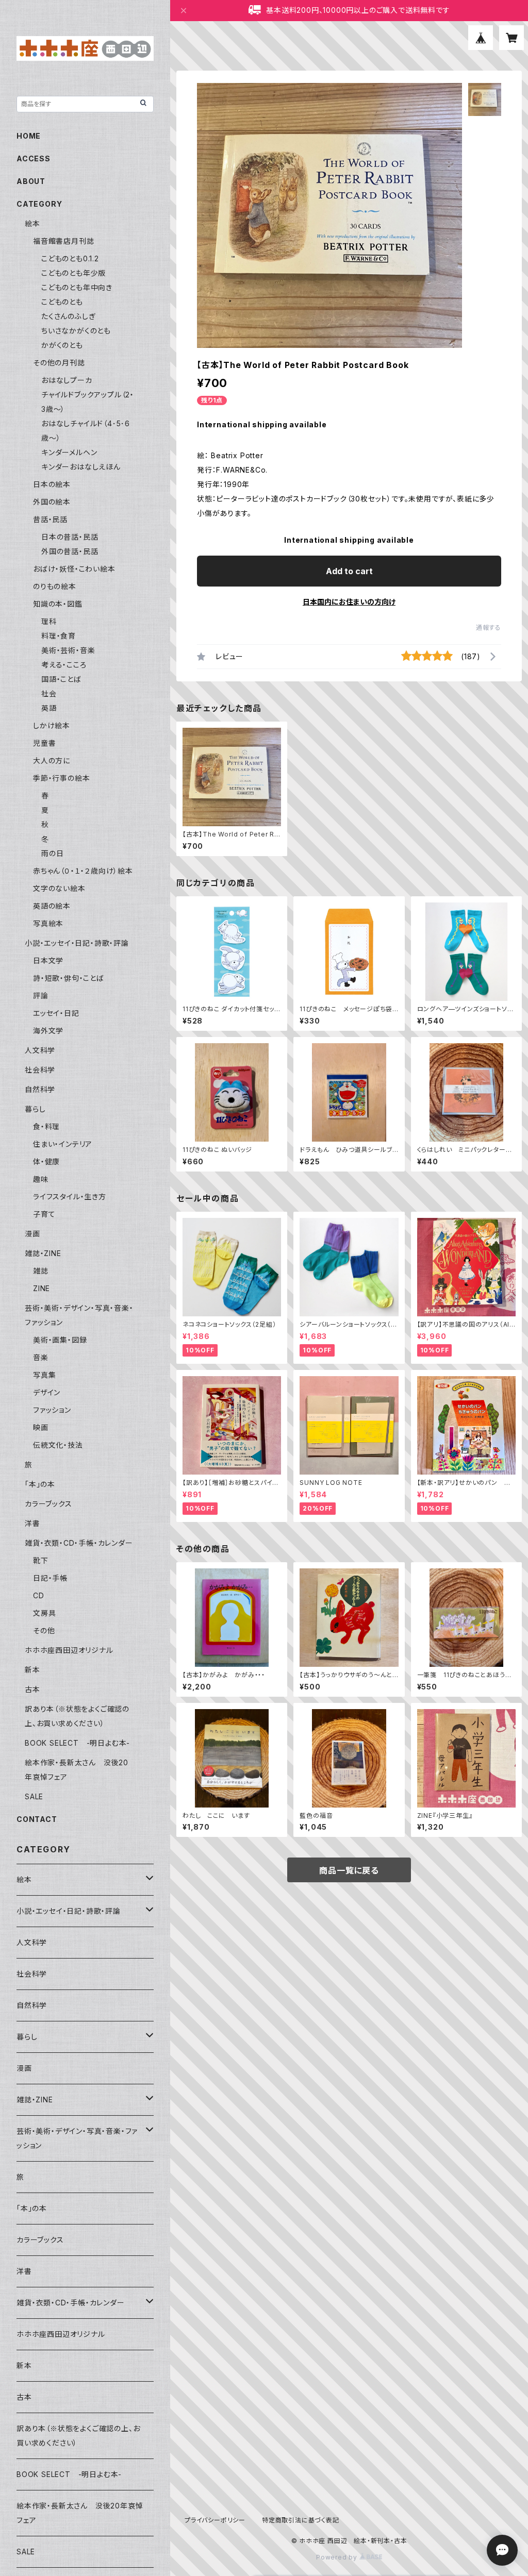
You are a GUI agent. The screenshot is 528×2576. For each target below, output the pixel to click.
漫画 (32, 1234)
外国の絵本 (52, 502)
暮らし (35, 1109)
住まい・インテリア (63, 1144)
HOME (29, 136)
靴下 (41, 1560)
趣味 (41, 1179)
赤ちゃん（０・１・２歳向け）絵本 (83, 871)
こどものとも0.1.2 (70, 258)
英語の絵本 (52, 906)
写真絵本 (48, 923)
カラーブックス (48, 1504)
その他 (44, 1630)
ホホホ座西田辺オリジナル (69, 1650)
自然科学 (40, 1089)
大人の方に (52, 760)
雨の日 (52, 853)
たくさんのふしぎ (68, 316)
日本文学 (48, 960)
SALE (34, 1796)
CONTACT (37, 1819)
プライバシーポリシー (215, 2520)
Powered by (338, 2557)
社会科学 (40, 1070)
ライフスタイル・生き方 (70, 1197)
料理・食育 (59, 636)
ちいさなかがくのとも (76, 331)
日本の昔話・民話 (70, 537)
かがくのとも (62, 345)
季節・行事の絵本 (61, 778)
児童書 (44, 743)
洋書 (32, 1523)
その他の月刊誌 (59, 363)
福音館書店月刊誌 (63, 241)
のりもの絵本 (55, 586)
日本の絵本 (52, 484)
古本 (32, 1689)
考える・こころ (64, 665)
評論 (41, 996)
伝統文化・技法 (58, 1445)
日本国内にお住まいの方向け (349, 602)
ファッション (52, 1410)
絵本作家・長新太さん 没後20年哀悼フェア (80, 2513)
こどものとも (62, 302)
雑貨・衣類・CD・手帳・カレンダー (79, 1543)
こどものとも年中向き (77, 287)
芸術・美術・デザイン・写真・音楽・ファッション (77, 2138)
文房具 (44, 1613)
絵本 (32, 223)
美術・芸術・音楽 (68, 650)
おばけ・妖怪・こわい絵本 (74, 569)
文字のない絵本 (59, 888)
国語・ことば (61, 679)
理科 (49, 621)
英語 (49, 708)
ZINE (42, 1288)
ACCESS (34, 158)
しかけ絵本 (52, 725)
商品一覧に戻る (349, 1870)
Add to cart (349, 571)
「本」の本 (40, 1484)
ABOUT (31, 181)
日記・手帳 (50, 1578)
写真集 (44, 1375)
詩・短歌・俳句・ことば (69, 978)
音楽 (41, 1357)
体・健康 (46, 1161)
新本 (32, 1670)
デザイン (47, 1392)
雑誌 (41, 1271)
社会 (49, 693)
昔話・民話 (50, 519)
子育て (44, 1214)
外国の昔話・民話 (70, 551)
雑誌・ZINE (43, 1253)
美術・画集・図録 (60, 1340)
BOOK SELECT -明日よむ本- (77, 1743)
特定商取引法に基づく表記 (301, 2520)
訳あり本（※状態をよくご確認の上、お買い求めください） (78, 2436)
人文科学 (40, 1050)
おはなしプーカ (67, 380)
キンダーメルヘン (69, 452)
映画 (41, 1427)
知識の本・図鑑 (58, 604)
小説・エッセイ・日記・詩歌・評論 (77, 943)
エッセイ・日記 (56, 1013)
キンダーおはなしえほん (81, 467)
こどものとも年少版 (73, 273)
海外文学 (48, 1031)
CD (39, 1595)
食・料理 (46, 1126)
